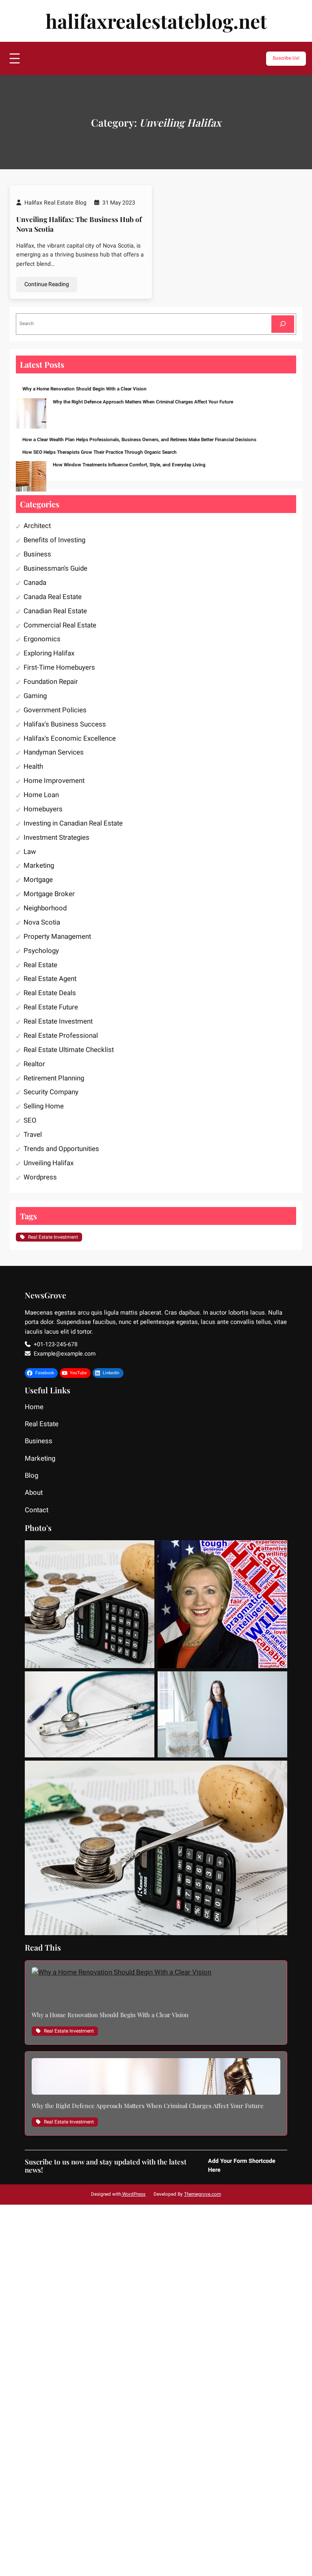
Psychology (41, 951)
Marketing (39, 865)
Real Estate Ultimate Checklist (69, 1050)
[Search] (283, 324)
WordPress (133, 2194)
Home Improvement (54, 781)
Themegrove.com (203, 2194)
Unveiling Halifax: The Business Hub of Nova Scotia (79, 224)
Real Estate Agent (50, 979)
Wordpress (40, 1177)
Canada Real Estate (53, 597)
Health (33, 766)
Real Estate (40, 965)
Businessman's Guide (55, 568)
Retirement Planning (54, 1078)
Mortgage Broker (49, 894)
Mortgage (38, 880)
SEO (30, 1120)
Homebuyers (43, 809)
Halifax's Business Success (65, 724)
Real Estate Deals (50, 993)
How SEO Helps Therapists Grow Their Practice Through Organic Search (100, 452)
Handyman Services (54, 752)
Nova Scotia (42, 922)
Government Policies (55, 710)
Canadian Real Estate (55, 611)
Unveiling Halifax (49, 1163)
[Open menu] (15, 58)
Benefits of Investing (54, 540)
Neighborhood (45, 908)
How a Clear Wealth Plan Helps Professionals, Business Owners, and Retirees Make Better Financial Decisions (139, 440)
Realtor (34, 1064)
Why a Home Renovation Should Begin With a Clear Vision (84, 389)
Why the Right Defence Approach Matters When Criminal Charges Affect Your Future (143, 402)
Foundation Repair (51, 682)
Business (37, 554)
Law (30, 852)
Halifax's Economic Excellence (70, 738)
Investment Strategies (56, 837)
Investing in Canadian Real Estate (73, 823)
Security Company (51, 1092)
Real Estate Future (51, 1007)
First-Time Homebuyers (59, 667)
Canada (35, 583)
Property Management (57, 937)
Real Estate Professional (61, 1036)
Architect (37, 526)
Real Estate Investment (58, 1021)
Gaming (35, 696)
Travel (33, 1135)
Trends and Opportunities (61, 1149)
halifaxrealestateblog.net (156, 21)
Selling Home (44, 1106)
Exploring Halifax (49, 653)
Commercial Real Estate (60, 625)
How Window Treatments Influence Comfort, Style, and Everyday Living (129, 465)
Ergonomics (42, 639)
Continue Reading (47, 284)
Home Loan (41, 795)
